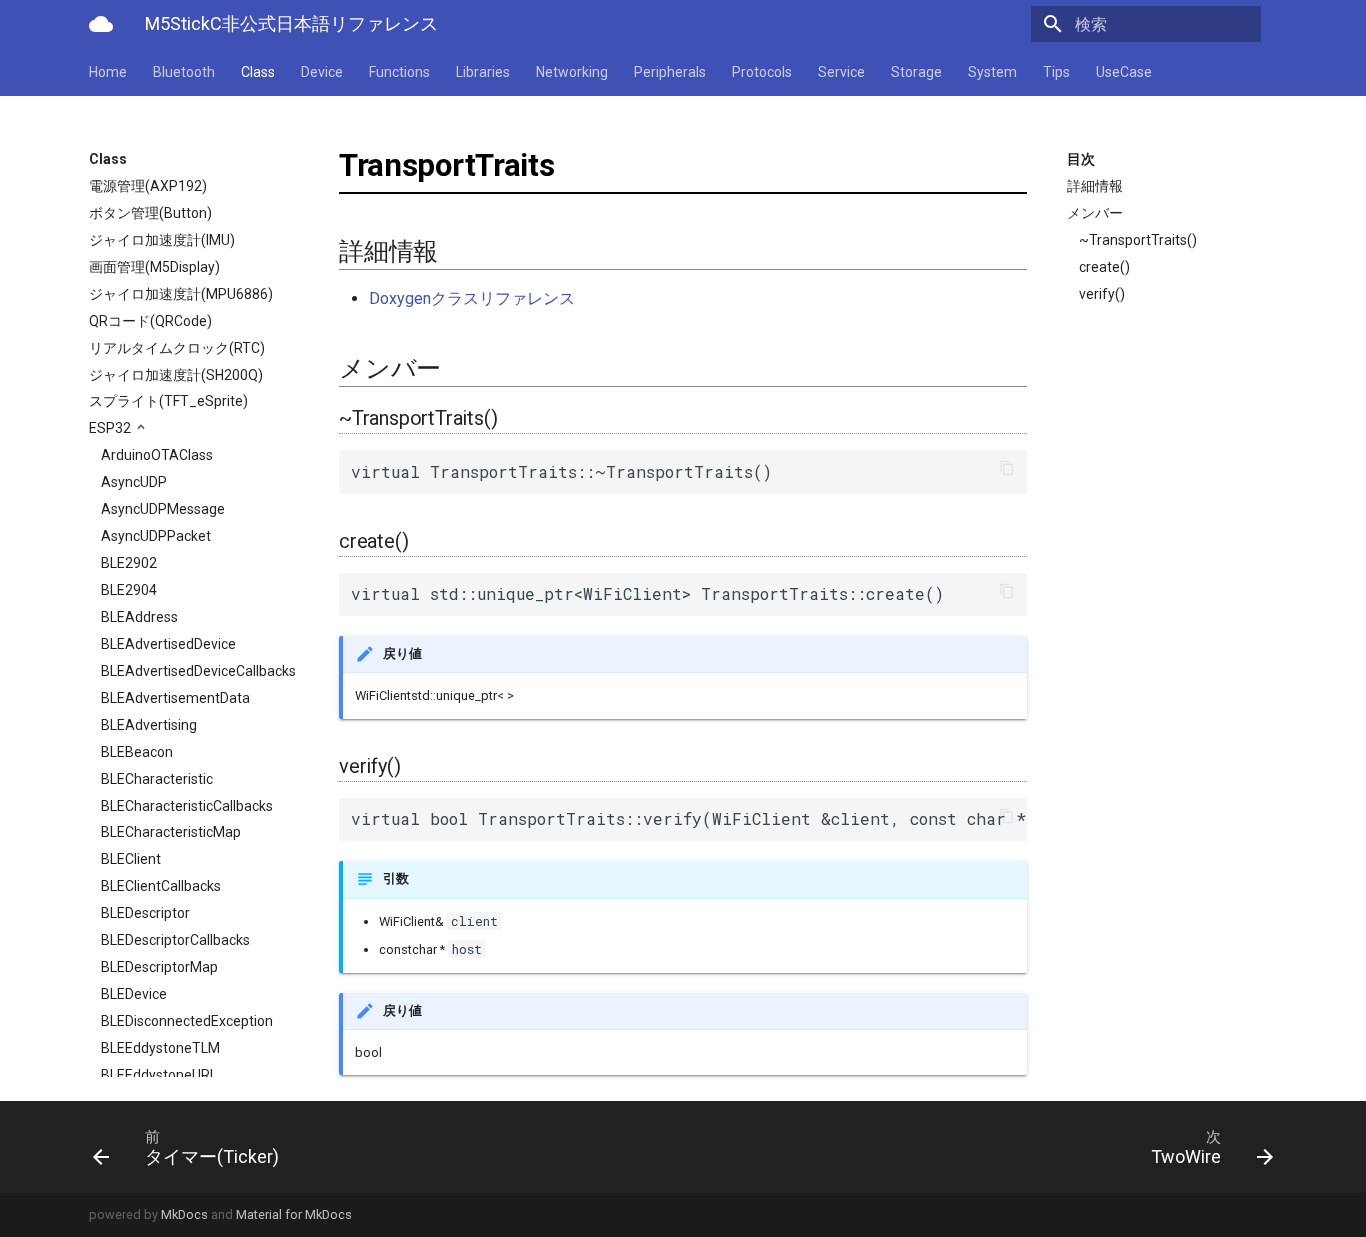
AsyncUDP (134, 482)
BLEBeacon (137, 752)
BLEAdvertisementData (175, 698)
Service (841, 72)
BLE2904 (129, 590)
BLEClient (131, 859)
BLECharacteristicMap (171, 832)
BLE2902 (129, 563)
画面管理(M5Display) (154, 267)
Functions (399, 72)
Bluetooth (184, 72)
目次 (1081, 159)
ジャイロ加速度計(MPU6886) (181, 294)
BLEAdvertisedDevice (168, 644)
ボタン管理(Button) (150, 213)
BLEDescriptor (145, 913)
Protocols (762, 72)
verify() (1102, 294)
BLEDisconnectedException (187, 1021)
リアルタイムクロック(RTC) (177, 348)
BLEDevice (134, 994)
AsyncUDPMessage (163, 509)
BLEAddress (139, 617)
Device (322, 72)
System (992, 72)
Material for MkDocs (294, 1214)
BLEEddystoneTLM (160, 1048)
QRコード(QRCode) (150, 321)
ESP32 (111, 428)
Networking (572, 72)
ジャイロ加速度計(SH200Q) (176, 375)
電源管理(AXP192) (148, 186)
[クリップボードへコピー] (1007, 470)
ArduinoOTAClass (157, 455)
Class (258, 72)
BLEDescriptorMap (159, 967)
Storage (916, 72)
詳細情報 (1095, 186)
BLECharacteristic (157, 779)
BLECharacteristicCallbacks (187, 806)
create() (1104, 267)
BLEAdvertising (149, 725)
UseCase (1124, 72)
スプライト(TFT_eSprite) (168, 401)
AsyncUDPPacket (156, 536)
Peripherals (670, 72)
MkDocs (184, 1214)
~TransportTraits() (1138, 240)
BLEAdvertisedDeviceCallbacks (198, 671)
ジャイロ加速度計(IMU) (162, 240)
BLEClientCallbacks (161, 886)
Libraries (483, 72)
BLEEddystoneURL (159, 1075)
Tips (1056, 72)
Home (108, 72)
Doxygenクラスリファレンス (472, 298)
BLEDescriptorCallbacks (175, 940)
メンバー (1095, 213)
